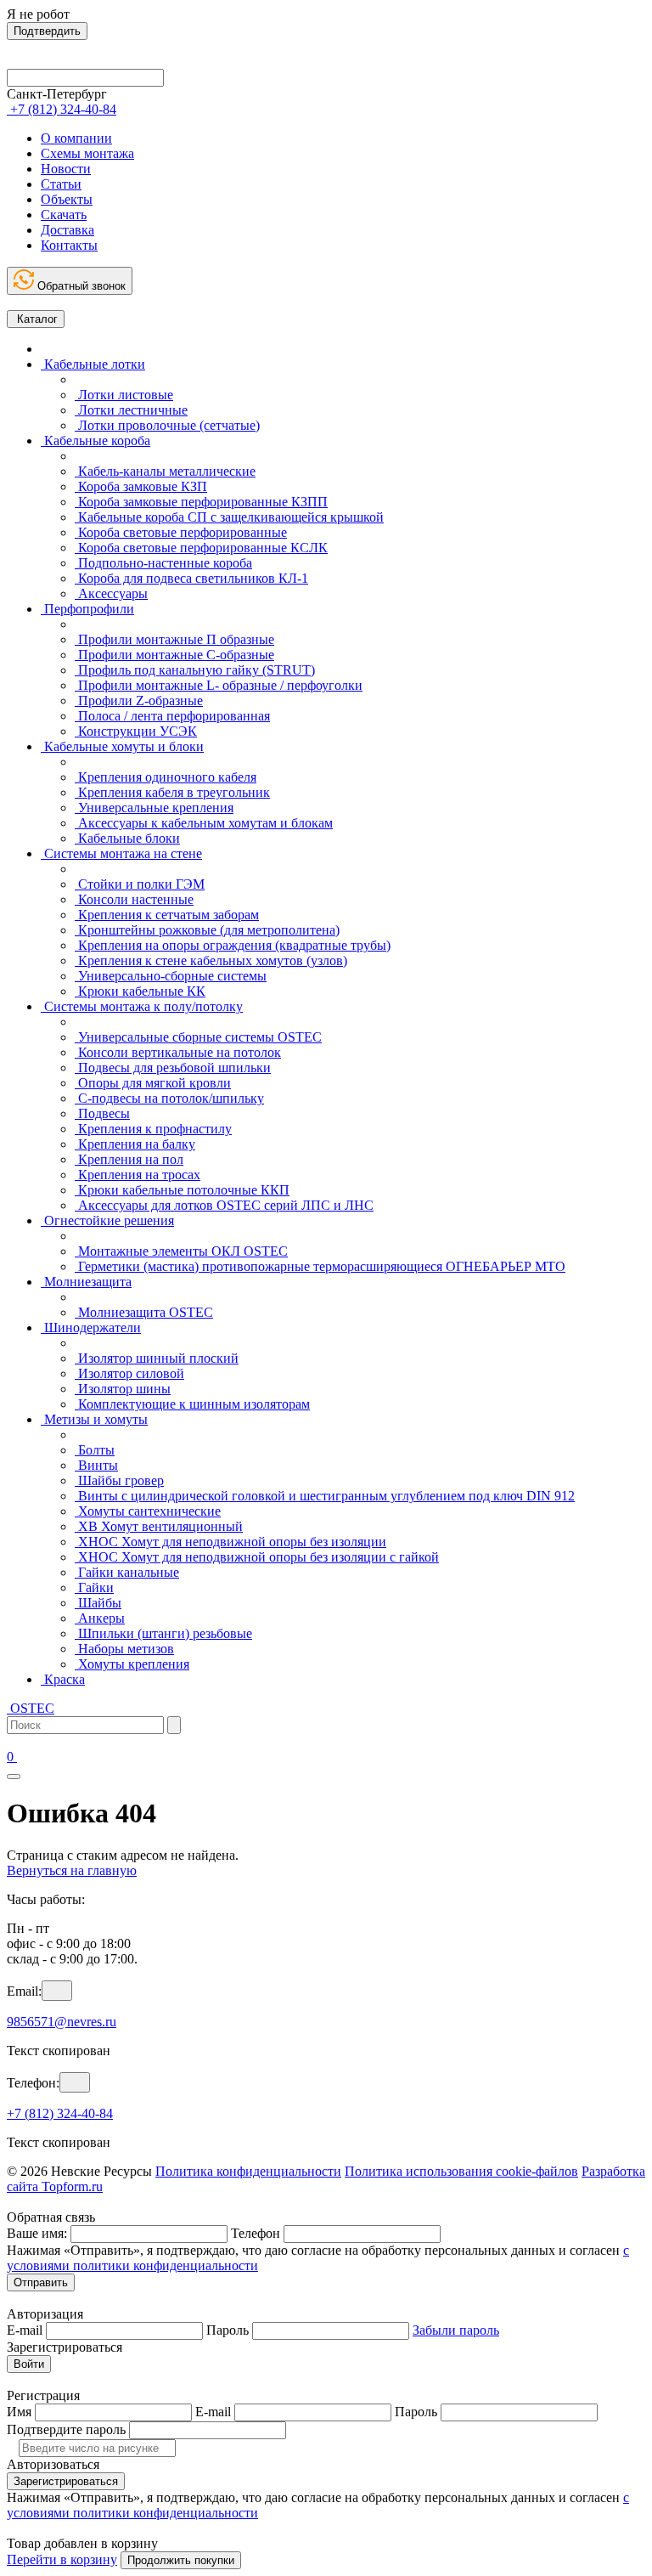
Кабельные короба (96, 441)
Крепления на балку (135, 1144)
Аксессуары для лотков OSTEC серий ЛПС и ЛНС (224, 1205)
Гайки (94, 1587)
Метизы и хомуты (94, 1419)
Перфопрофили (87, 609)
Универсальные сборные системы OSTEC (198, 1037)
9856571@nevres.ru (62, 2022)
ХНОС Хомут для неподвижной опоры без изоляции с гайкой (257, 1557)
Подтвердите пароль (66, 2429)
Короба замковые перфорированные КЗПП (201, 502)
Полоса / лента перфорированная (172, 716)
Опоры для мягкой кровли (153, 1083)
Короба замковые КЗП (141, 486)
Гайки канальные (127, 1572)
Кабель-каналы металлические (165, 471)
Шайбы (98, 1603)
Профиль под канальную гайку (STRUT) (195, 670)
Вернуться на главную (72, 1870)
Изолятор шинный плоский (157, 1358)
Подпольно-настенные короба (163, 563)
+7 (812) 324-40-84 (60, 2113)
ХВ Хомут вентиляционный (159, 1526)
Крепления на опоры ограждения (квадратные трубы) (233, 945)
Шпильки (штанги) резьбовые (163, 1633)
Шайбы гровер (119, 1480)
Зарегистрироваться (66, 2481)
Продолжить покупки (181, 2560)
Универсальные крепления (154, 808)
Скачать (64, 215)
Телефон (256, 2233)
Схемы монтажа (87, 153)
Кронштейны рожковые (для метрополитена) (207, 930)
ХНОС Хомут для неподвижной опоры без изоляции (230, 1542)
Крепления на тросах (138, 1175)
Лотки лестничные (131, 410)
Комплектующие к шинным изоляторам (192, 1404)
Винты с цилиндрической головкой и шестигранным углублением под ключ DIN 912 (325, 1496)
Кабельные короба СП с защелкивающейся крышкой (229, 517)
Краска (63, 1679)
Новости (66, 169)
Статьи (61, 184)
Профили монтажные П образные (174, 639)
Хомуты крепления (132, 1664)
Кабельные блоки (127, 838)
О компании (76, 138)
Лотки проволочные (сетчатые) (167, 425)
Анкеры (100, 1618)
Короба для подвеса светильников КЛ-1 (191, 578)
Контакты (69, 245)
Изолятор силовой (129, 1373)
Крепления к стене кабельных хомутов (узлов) (211, 960)
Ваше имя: (37, 2233)
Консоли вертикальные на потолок (178, 1052)
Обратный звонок (80, 286)
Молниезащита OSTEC (144, 1312)
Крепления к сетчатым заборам (167, 915)
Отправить (41, 2282)
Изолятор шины (123, 1389)
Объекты (67, 199)
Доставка (67, 230)
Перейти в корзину (62, 2559)
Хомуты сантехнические (148, 1511)
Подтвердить (47, 31)
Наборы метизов (124, 1649)
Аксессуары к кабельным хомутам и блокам (204, 823)
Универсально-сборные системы (171, 976)
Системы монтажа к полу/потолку (142, 1006)
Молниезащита (86, 1282)
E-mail (25, 2330)
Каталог (36, 319)
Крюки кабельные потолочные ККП (182, 1190)
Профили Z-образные (139, 700)
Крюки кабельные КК (140, 991)
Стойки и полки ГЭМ (140, 884)
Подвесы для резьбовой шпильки (173, 1068)
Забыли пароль (456, 2330)
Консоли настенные (134, 899)
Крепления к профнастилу (153, 1129)
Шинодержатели (91, 1328)
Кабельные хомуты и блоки (122, 746)
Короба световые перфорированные (181, 532)
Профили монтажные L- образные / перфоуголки (219, 685)
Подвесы (102, 1113)
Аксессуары (111, 593)
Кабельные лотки (93, 364)
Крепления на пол (129, 1159)
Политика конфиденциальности (248, 2171)
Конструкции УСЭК (136, 731)
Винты (96, 1465)
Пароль (228, 2330)
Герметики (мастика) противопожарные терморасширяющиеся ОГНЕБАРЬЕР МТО (320, 1266)
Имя (19, 2412)
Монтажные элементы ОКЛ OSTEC (181, 1251)
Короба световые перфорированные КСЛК (201, 548)
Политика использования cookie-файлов (461, 2171)
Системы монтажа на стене (121, 853)
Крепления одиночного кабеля (166, 777)
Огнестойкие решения (107, 1220)
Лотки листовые (124, 395)
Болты (95, 1450)
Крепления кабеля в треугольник (172, 792)
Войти (29, 2364)
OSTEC (31, 1708)
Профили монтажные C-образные (174, 655)
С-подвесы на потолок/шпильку (169, 1098)
